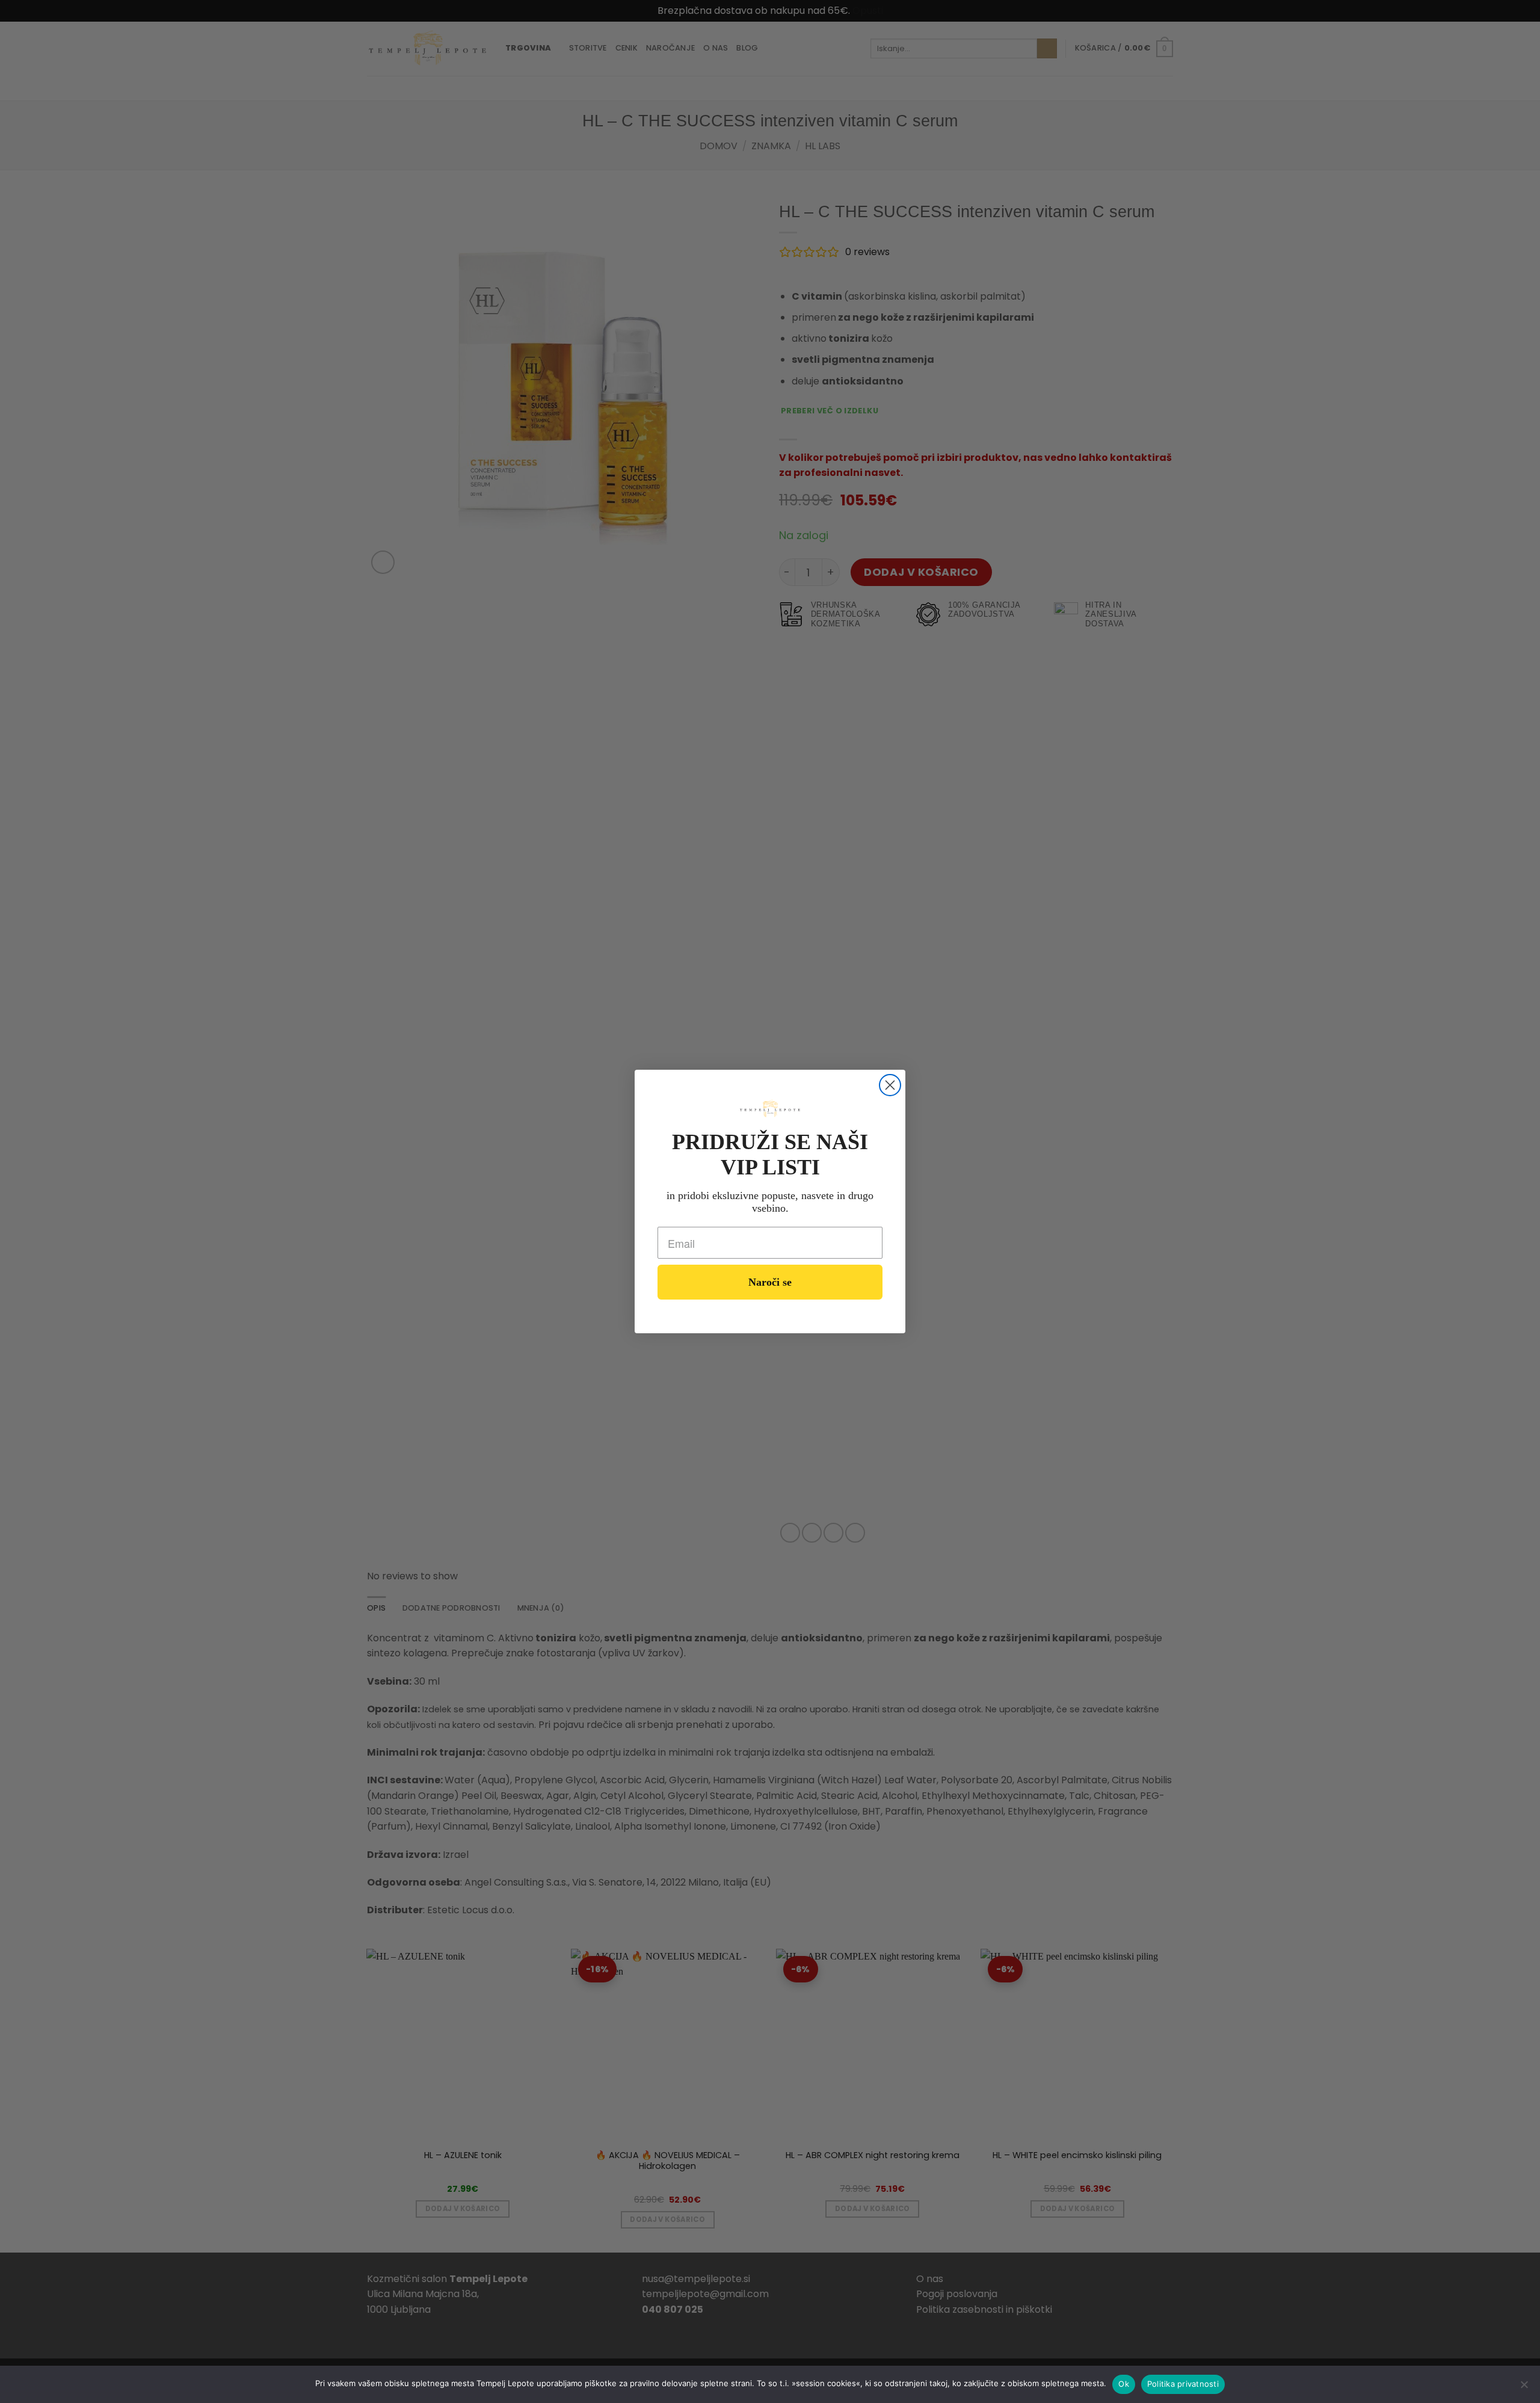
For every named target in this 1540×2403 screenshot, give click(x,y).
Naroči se (770, 1282)
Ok (1124, 2384)
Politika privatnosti (1183, 2384)
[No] (1524, 2388)
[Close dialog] (890, 1085)
